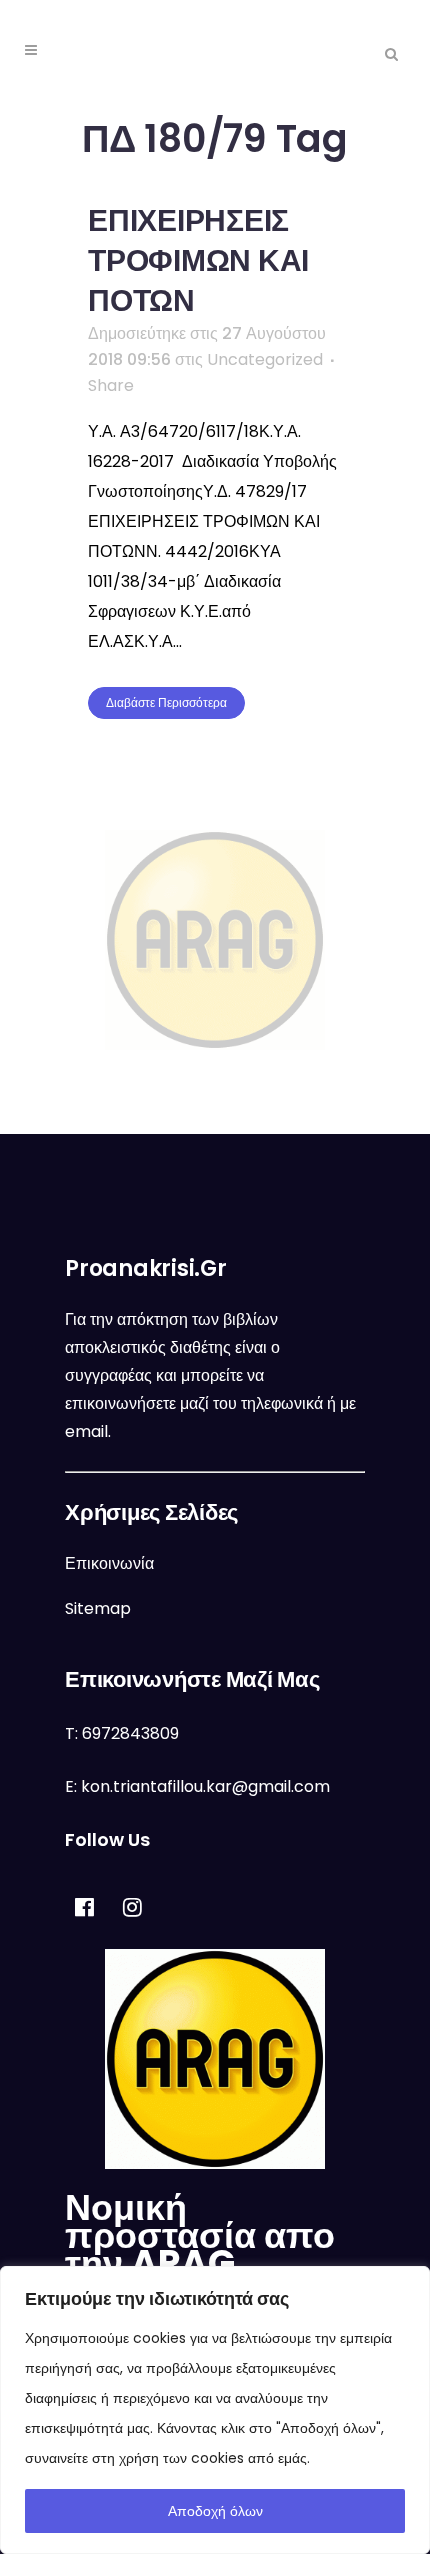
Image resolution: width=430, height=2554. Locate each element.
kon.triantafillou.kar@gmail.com (205, 1786)
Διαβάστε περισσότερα (166, 702)
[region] (215, 2410)
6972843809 (130, 1733)
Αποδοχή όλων (215, 2511)
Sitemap (98, 1608)
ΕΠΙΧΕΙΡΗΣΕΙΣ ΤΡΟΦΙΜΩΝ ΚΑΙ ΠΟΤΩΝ (198, 260)
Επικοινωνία (109, 1563)
